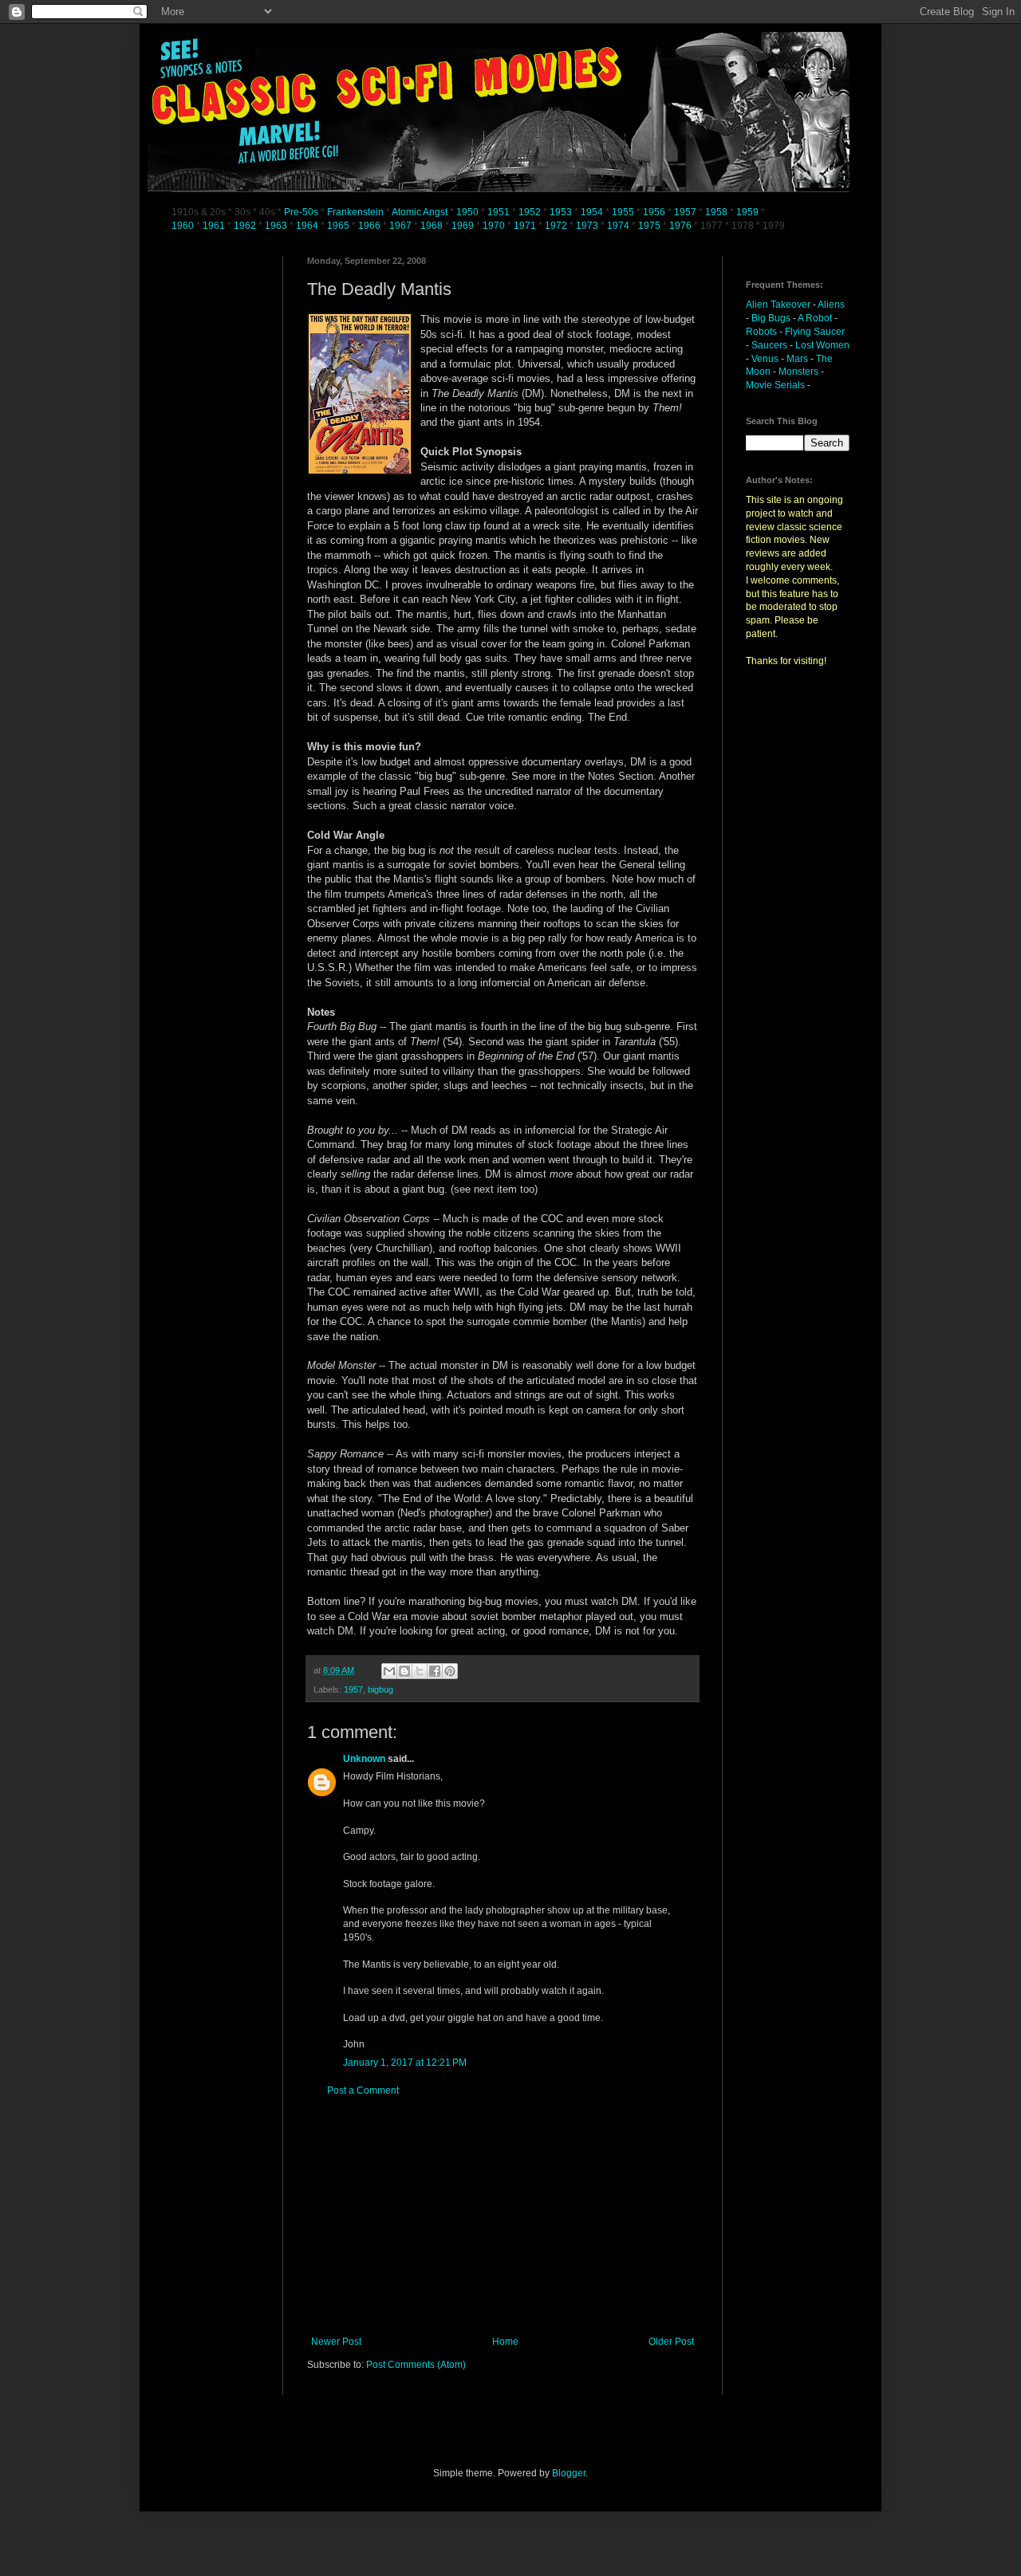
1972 (557, 226)
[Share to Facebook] (435, 1671)
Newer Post (336, 2342)
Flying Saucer (815, 332)
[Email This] (389, 1671)
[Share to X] (420, 1671)
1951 (499, 212)
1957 (685, 212)
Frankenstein (355, 212)
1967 (402, 226)
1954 (592, 212)
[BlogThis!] (404, 1671)
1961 (215, 226)
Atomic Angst (420, 212)
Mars (797, 359)
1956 (654, 212)
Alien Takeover (778, 305)
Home (505, 2342)
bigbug (380, 1689)
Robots (761, 332)
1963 (277, 226)
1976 (680, 226)
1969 (464, 226)
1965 (338, 226)
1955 (623, 212)
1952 (530, 212)
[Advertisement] (503, 2216)
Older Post (671, 2342)
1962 (246, 226)
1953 (561, 212)
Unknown (364, 1759)
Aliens (831, 305)
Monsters (798, 372)
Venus (765, 359)
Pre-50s (301, 212)
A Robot (815, 318)
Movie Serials (775, 385)
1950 (467, 212)
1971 (526, 226)
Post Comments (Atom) (416, 2365)
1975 (649, 226)
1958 (716, 212)
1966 (371, 226)
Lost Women (822, 345)
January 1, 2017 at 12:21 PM (405, 2063)
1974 (619, 226)
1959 (749, 212)
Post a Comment (363, 2090)
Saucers (769, 345)
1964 (308, 226)
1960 (184, 226)
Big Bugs (771, 318)
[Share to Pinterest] (450, 1671)
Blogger (569, 2473)
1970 (495, 226)
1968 (433, 226)
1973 (588, 226)
